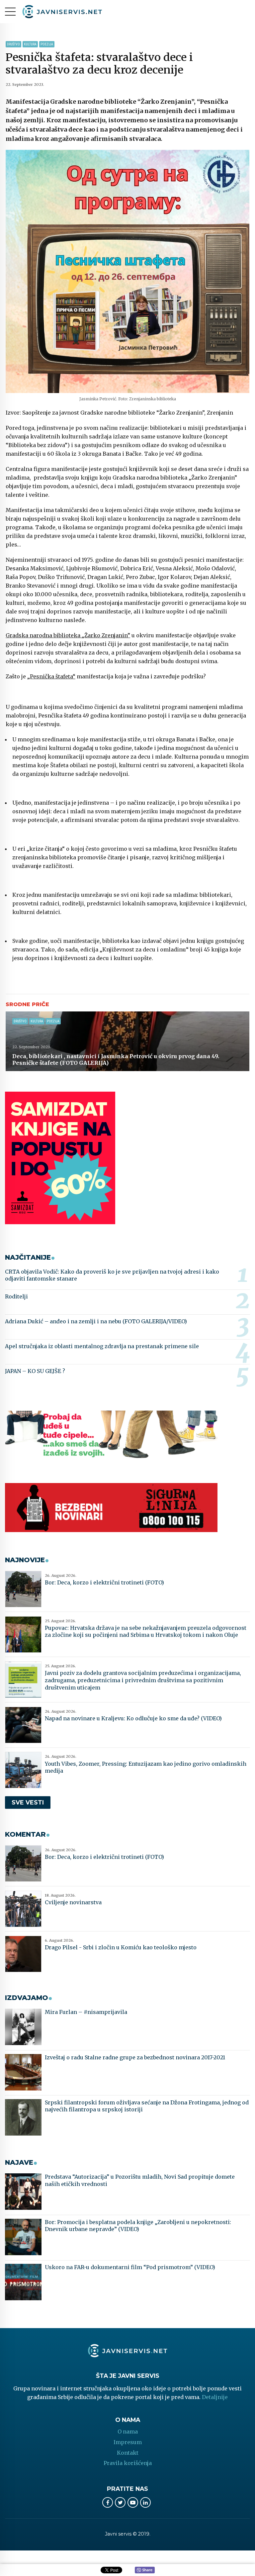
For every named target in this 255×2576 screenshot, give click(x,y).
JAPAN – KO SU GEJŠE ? (35, 1371)
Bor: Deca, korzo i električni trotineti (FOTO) (104, 1582)
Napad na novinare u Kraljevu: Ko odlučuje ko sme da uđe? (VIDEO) (133, 1718)
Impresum (128, 2442)
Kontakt (128, 2453)
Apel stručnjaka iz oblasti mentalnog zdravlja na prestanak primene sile (102, 1346)
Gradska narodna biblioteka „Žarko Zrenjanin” (68, 635)
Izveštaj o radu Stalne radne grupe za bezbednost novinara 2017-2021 (135, 2057)
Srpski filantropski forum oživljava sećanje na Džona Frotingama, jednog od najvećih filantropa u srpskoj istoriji (147, 2106)
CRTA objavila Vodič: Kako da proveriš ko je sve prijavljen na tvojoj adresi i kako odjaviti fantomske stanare (112, 1275)
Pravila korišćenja (128, 2463)
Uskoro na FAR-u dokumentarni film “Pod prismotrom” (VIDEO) (130, 2267)
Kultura (30, 44)
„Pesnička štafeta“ (51, 676)
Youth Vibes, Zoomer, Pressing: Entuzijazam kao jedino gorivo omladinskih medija (146, 1767)
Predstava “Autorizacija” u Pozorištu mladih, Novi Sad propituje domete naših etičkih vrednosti (140, 2180)
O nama (128, 2432)
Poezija (47, 44)
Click (145, 2570)
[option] (127, 271)
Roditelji (16, 1296)
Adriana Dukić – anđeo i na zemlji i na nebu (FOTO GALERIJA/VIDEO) (96, 1321)
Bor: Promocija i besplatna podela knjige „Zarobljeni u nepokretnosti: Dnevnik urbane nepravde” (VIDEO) (138, 2226)
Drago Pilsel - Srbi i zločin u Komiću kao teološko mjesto (121, 1947)
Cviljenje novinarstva (73, 1902)
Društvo (13, 44)
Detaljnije (215, 2397)
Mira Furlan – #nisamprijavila (86, 2012)
